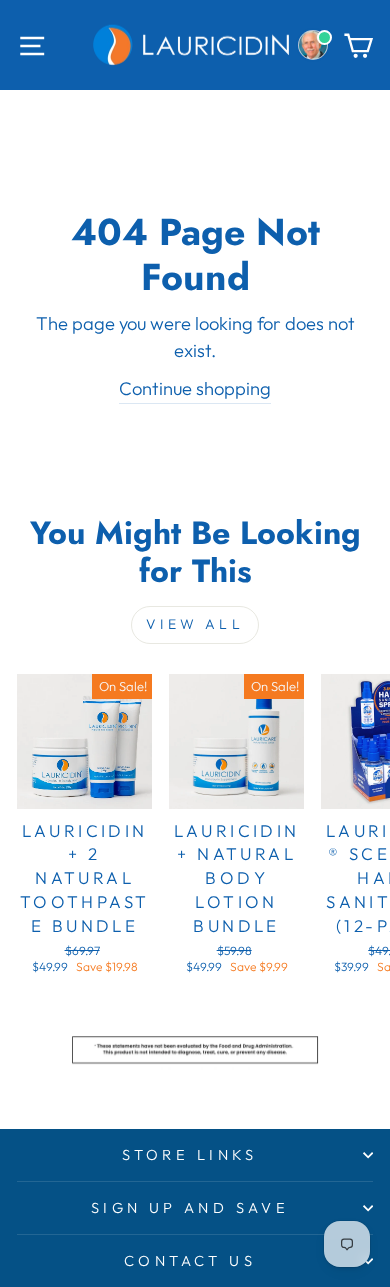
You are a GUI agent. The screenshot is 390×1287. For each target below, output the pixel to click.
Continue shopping (195, 388)
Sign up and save (190, 1207)
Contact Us (190, 1260)
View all (195, 624)
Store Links (190, 1154)
